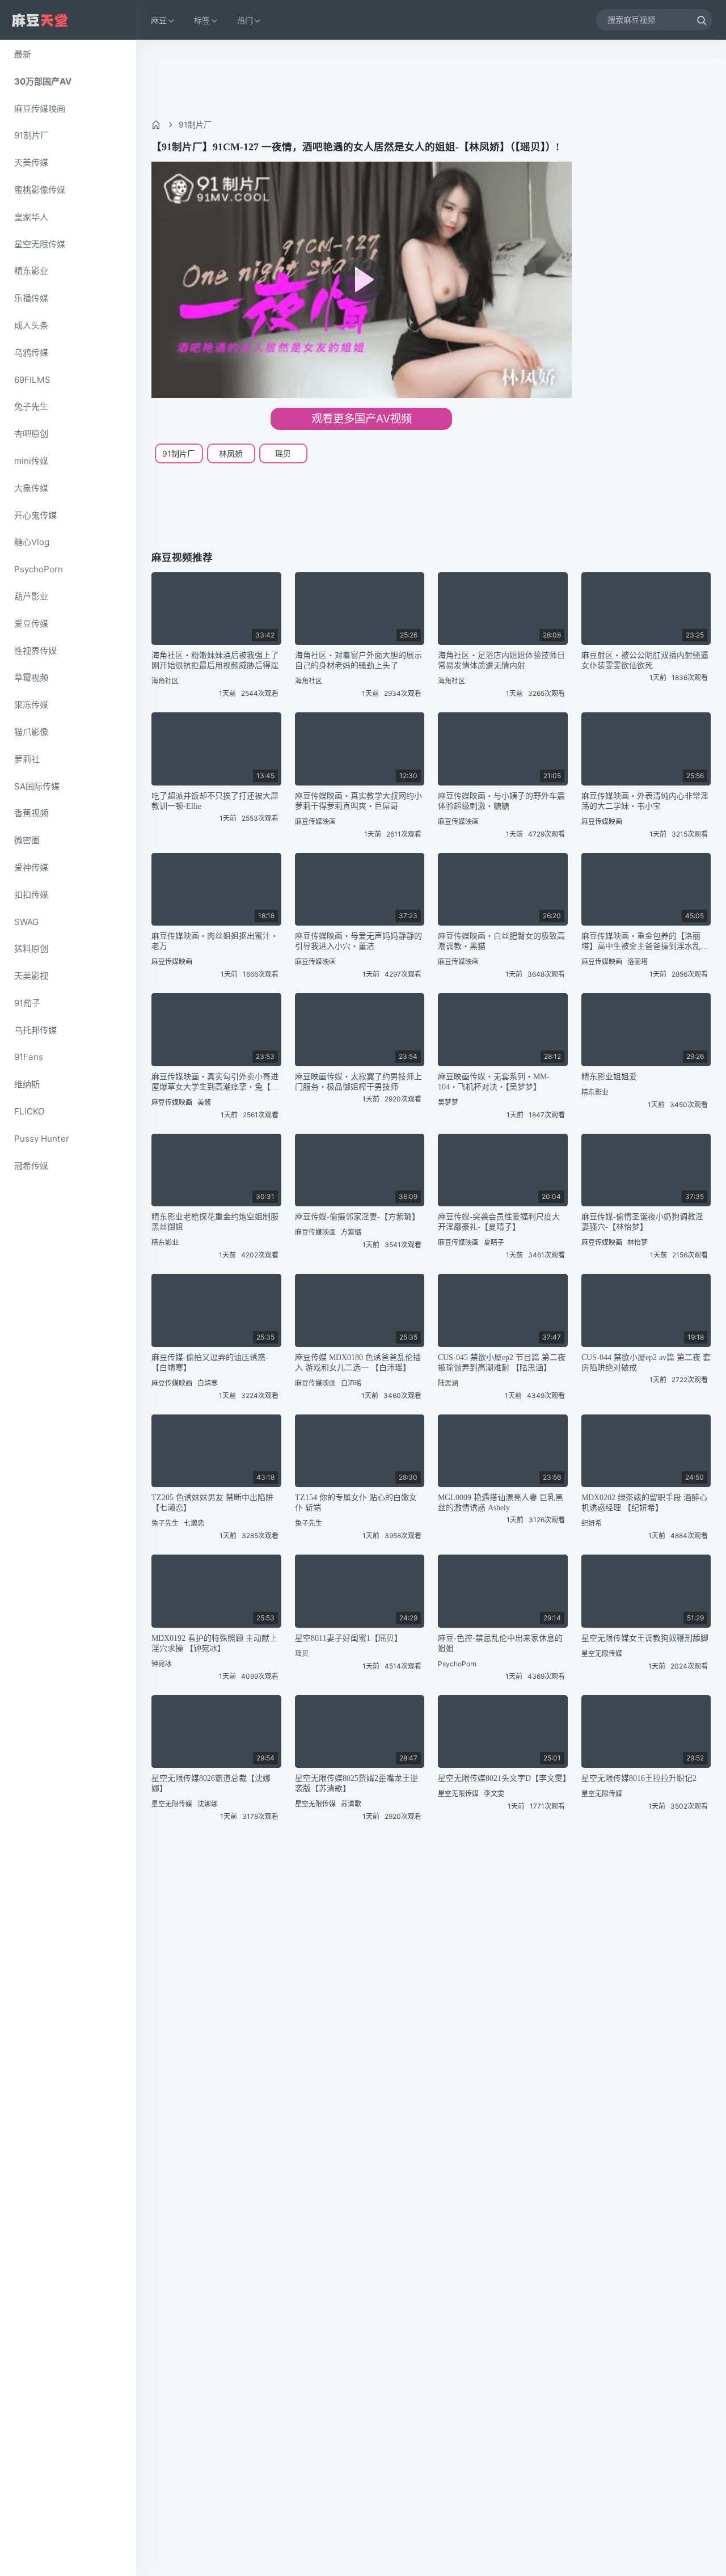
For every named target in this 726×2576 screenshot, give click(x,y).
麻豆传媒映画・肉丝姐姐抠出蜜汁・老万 (215, 941)
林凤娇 (231, 453)
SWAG (26, 922)
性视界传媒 (35, 651)
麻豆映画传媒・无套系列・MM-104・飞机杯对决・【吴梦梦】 (494, 1082)
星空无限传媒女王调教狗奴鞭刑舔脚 (645, 1638)
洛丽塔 (638, 962)
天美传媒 (31, 162)
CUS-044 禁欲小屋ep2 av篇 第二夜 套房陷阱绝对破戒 (646, 1363)
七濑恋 (194, 1523)
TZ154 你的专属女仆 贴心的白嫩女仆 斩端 (356, 1503)
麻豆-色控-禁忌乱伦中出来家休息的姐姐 (500, 1643)
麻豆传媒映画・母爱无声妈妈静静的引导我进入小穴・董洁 (358, 941)
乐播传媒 (31, 298)
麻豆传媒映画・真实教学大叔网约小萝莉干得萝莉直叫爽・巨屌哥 (358, 801)
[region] (68, 1308)
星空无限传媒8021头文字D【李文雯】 (503, 1778)
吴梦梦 (448, 1102)
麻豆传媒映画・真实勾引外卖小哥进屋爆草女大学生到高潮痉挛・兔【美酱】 (215, 1082)
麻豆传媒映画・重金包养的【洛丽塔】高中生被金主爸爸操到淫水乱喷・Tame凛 (641, 942)
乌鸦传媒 (31, 352)
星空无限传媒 (40, 244)
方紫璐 (351, 1232)
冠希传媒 (31, 1166)
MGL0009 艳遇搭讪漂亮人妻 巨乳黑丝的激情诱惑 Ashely (501, 1503)
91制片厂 (31, 135)
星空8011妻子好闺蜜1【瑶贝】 (349, 1638)
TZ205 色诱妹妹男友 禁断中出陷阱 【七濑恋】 (212, 1503)
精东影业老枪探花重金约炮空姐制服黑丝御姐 (215, 1222)
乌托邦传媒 (35, 1030)
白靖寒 (208, 1383)
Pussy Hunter (42, 1139)
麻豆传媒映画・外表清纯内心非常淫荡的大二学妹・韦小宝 (645, 801)
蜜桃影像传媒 (40, 190)
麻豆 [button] (159, 20)
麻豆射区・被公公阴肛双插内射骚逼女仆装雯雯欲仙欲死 (645, 660)
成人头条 (31, 325)
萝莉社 (27, 759)
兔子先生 (31, 406)
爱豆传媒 (31, 624)
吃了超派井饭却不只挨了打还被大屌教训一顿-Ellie (215, 801)
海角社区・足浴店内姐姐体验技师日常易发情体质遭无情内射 (501, 660)
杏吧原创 (31, 434)
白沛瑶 (351, 1383)
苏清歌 (351, 1804)
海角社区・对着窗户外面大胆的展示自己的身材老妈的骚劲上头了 (358, 660)
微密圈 (27, 840)
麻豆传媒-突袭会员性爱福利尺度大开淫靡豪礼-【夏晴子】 (499, 1222)
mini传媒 (31, 461)
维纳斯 (27, 1084)
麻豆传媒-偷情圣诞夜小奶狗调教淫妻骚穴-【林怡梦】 (642, 1222)
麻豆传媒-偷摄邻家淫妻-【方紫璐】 (357, 1217)
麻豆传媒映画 (40, 109)
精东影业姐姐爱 (609, 1077)
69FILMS (32, 380)
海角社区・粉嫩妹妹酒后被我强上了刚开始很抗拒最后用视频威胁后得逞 (215, 660)
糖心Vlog (32, 542)
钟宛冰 (162, 1664)
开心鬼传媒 (35, 515)
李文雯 (494, 1794)
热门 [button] (245, 20)
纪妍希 (592, 1523)
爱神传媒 (31, 867)
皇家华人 (31, 217)
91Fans (29, 1057)
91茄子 (27, 1003)
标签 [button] (202, 20)
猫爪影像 (31, 732)
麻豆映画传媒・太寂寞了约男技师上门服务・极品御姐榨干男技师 (358, 1082)
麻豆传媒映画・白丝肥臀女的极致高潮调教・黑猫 (501, 941)
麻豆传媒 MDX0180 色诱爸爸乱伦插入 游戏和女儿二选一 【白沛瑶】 (358, 1363)
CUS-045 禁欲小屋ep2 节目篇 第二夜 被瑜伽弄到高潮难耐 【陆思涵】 (502, 1363)
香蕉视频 (31, 813)
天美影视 (31, 976)
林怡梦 (638, 1242)
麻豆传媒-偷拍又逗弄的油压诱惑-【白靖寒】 (210, 1363)
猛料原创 (31, 949)
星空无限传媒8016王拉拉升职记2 (639, 1778)
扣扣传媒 (31, 895)
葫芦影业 (31, 596)
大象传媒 (31, 488)
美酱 (204, 1102)
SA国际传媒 (37, 786)
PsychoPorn (39, 569)
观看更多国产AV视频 (362, 419)
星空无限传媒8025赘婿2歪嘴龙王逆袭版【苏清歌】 (356, 1783)
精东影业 (31, 271)
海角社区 (165, 681)
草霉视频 (31, 677)
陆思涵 (448, 1383)
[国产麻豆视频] (40, 20)
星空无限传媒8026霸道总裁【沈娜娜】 (211, 1783)
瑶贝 (283, 453)
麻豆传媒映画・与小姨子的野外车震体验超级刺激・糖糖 (501, 801)
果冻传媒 (31, 705)
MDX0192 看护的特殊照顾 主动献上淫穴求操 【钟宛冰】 (214, 1643)
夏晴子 (494, 1242)
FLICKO (29, 1111)
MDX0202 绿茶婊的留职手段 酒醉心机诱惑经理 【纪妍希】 (644, 1503)
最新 (23, 54)
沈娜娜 (208, 1804)
